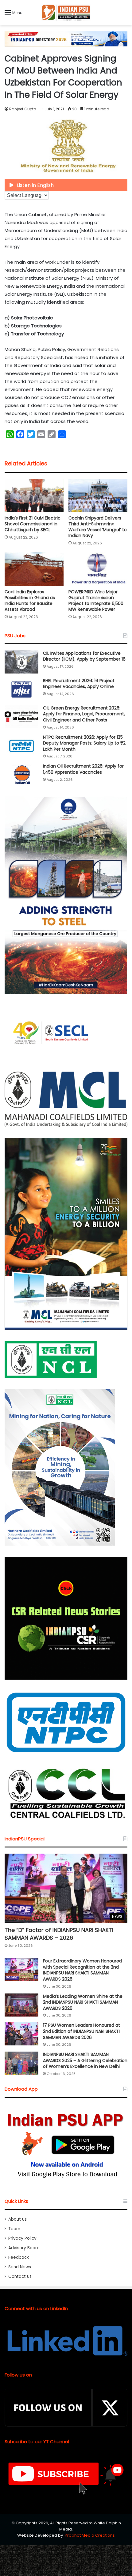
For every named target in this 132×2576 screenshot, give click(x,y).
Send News (20, 2267)
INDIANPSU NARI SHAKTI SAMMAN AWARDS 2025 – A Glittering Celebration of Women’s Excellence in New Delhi (85, 2060)
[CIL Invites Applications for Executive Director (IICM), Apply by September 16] (21, 662)
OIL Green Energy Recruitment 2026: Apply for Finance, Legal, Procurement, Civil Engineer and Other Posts (84, 714)
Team (14, 2229)
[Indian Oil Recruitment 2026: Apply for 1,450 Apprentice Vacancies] (21, 775)
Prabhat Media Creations (90, 2535)
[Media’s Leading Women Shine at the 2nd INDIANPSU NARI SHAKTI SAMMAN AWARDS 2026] (21, 2005)
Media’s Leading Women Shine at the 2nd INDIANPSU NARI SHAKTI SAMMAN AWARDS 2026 (83, 2002)
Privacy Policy (22, 2238)
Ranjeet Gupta (23, 109)
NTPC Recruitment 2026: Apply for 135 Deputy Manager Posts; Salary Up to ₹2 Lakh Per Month (84, 743)
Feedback (19, 2257)
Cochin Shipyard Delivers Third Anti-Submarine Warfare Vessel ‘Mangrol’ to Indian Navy (98, 527)
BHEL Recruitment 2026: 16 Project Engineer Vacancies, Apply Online (79, 684)
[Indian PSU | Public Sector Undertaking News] (66, 13)
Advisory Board (24, 2248)
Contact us (20, 2276)
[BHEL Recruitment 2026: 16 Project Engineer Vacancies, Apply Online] (21, 689)
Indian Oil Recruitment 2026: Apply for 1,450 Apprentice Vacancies (83, 769)
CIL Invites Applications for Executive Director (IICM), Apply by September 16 (84, 656)
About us (17, 2219)
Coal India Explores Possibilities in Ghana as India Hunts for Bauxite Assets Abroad (30, 601)
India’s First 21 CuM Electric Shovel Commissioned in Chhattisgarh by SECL (33, 524)
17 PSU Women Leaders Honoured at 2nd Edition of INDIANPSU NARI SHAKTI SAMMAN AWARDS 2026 (82, 2031)
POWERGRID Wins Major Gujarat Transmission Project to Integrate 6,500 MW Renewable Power (96, 601)
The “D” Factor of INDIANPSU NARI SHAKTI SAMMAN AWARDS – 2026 (59, 1934)
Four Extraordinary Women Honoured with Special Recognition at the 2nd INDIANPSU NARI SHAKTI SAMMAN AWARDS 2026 (82, 1970)
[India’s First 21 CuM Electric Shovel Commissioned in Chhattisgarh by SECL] (34, 496)
